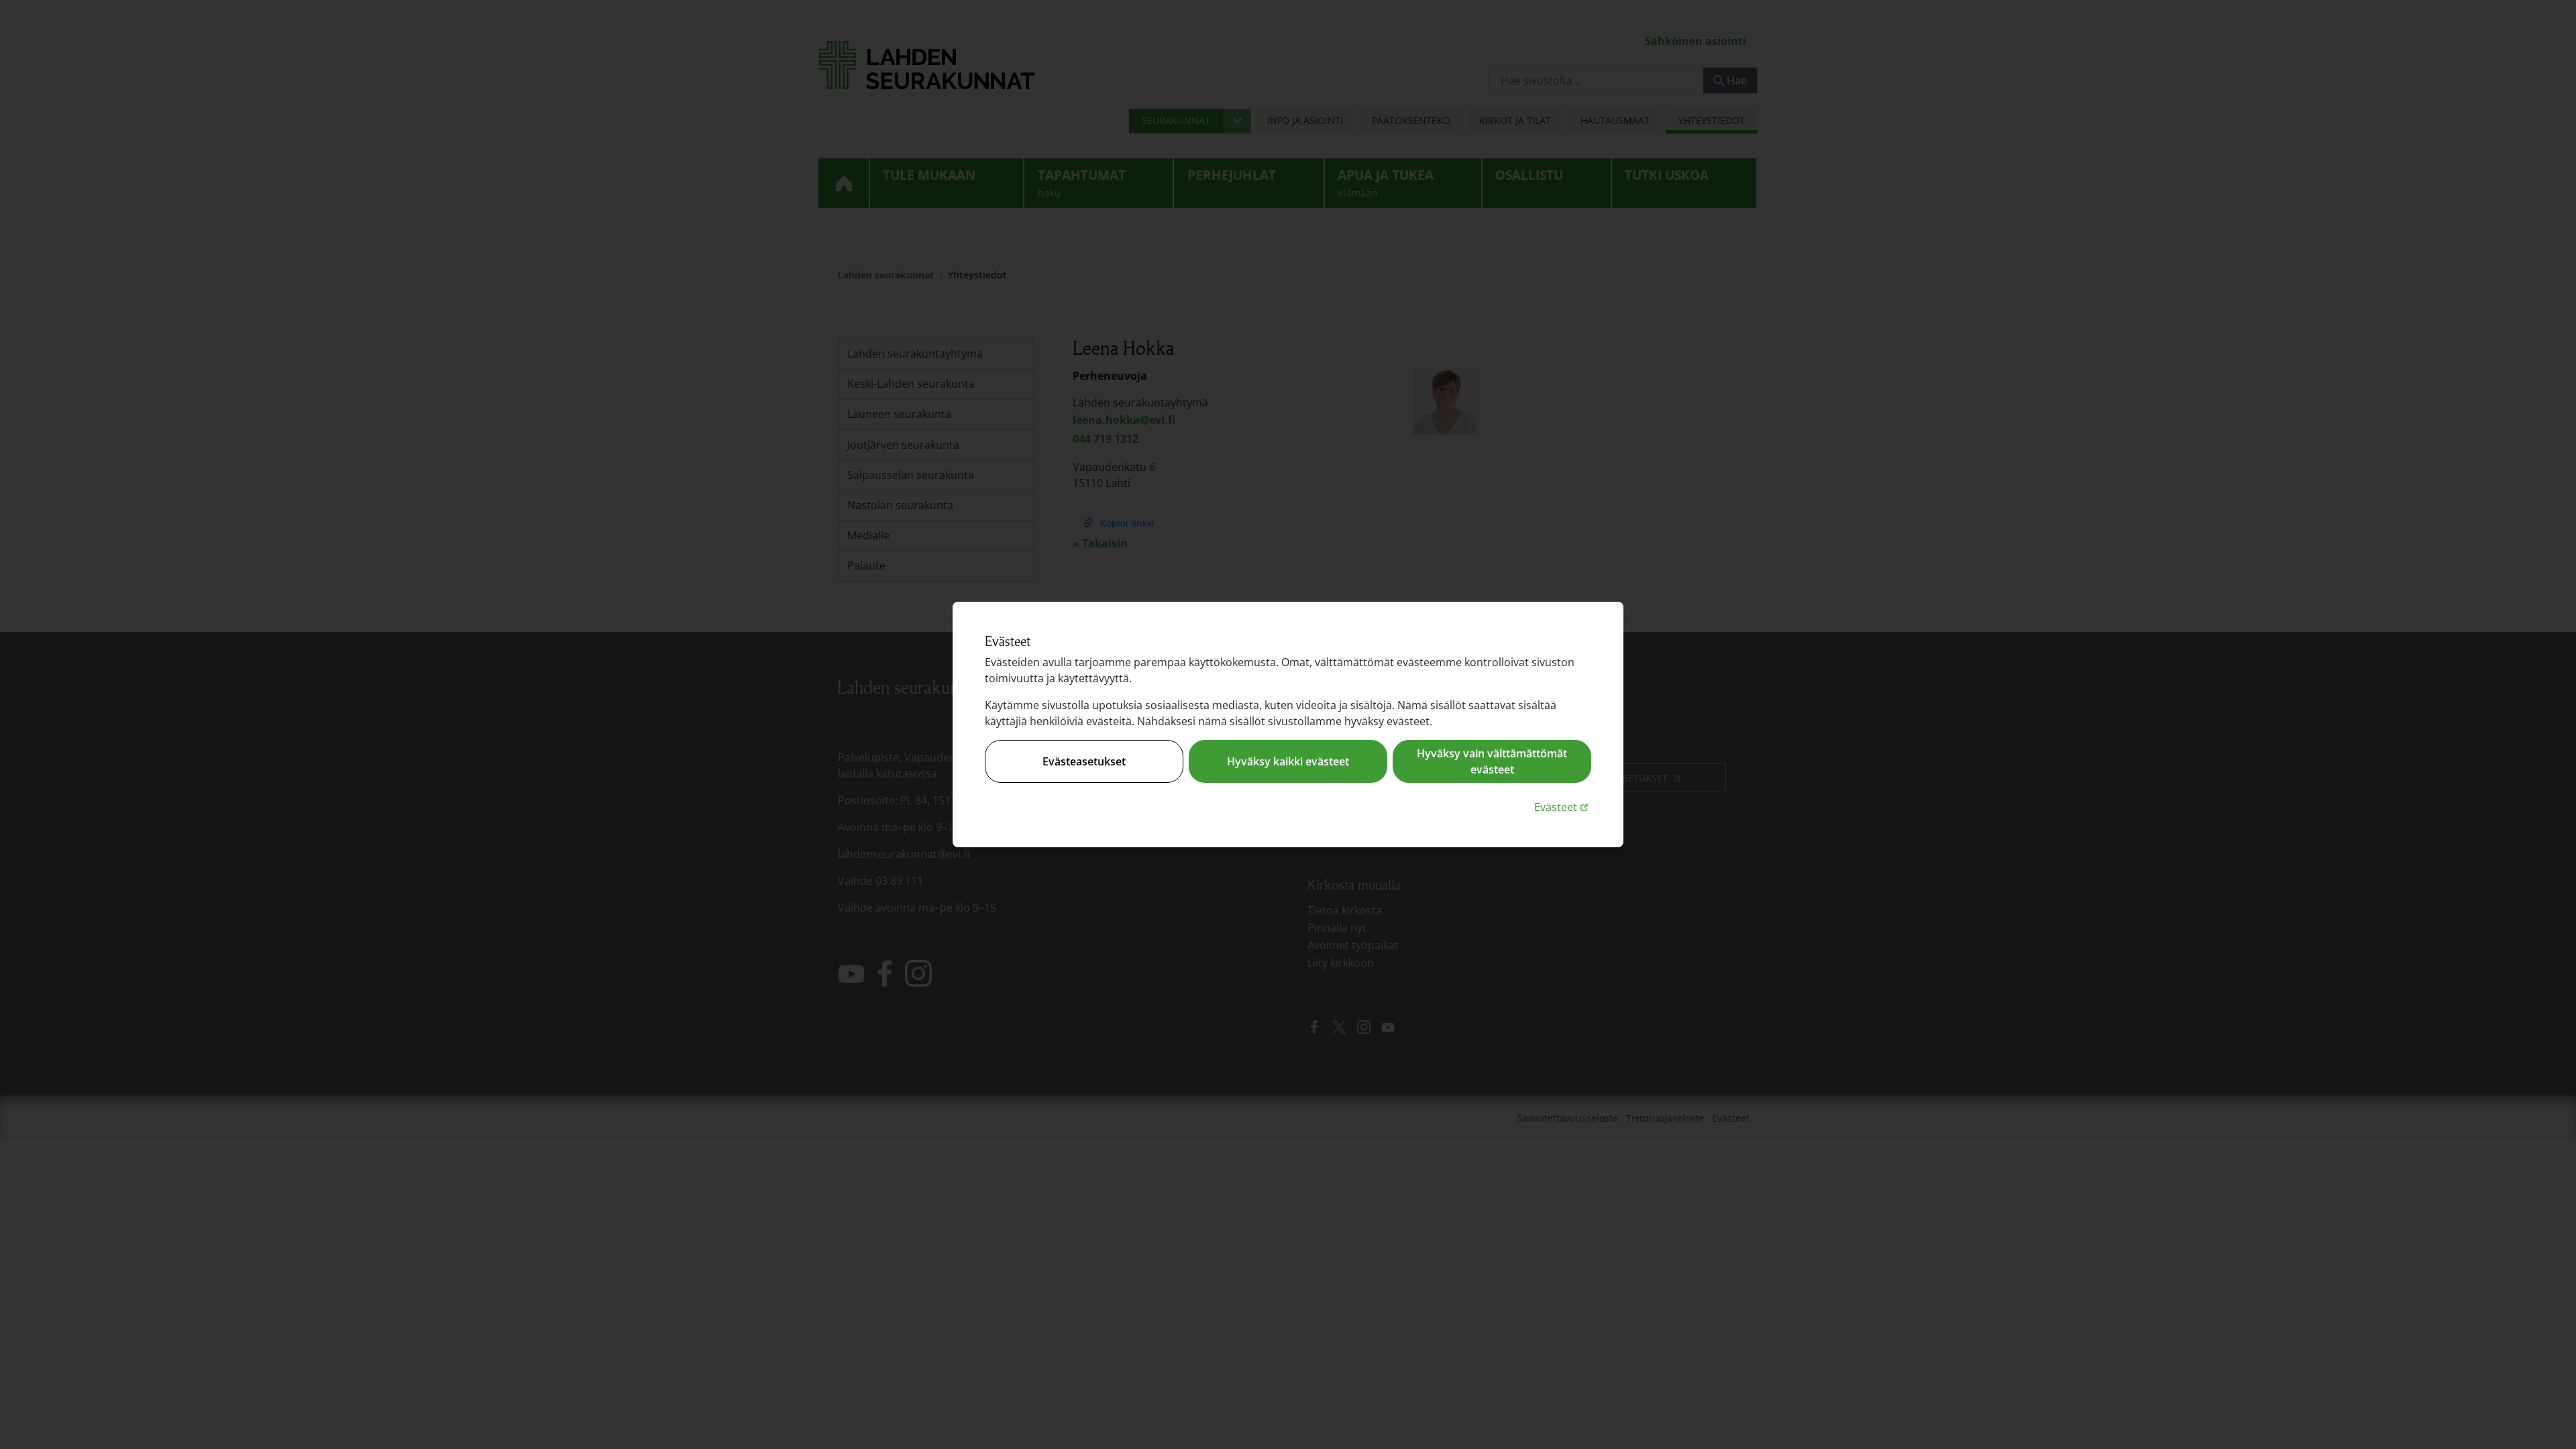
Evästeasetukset (1084, 761)
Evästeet (1563, 807)
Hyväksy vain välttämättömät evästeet (1492, 761)
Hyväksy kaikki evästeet (1288, 761)
